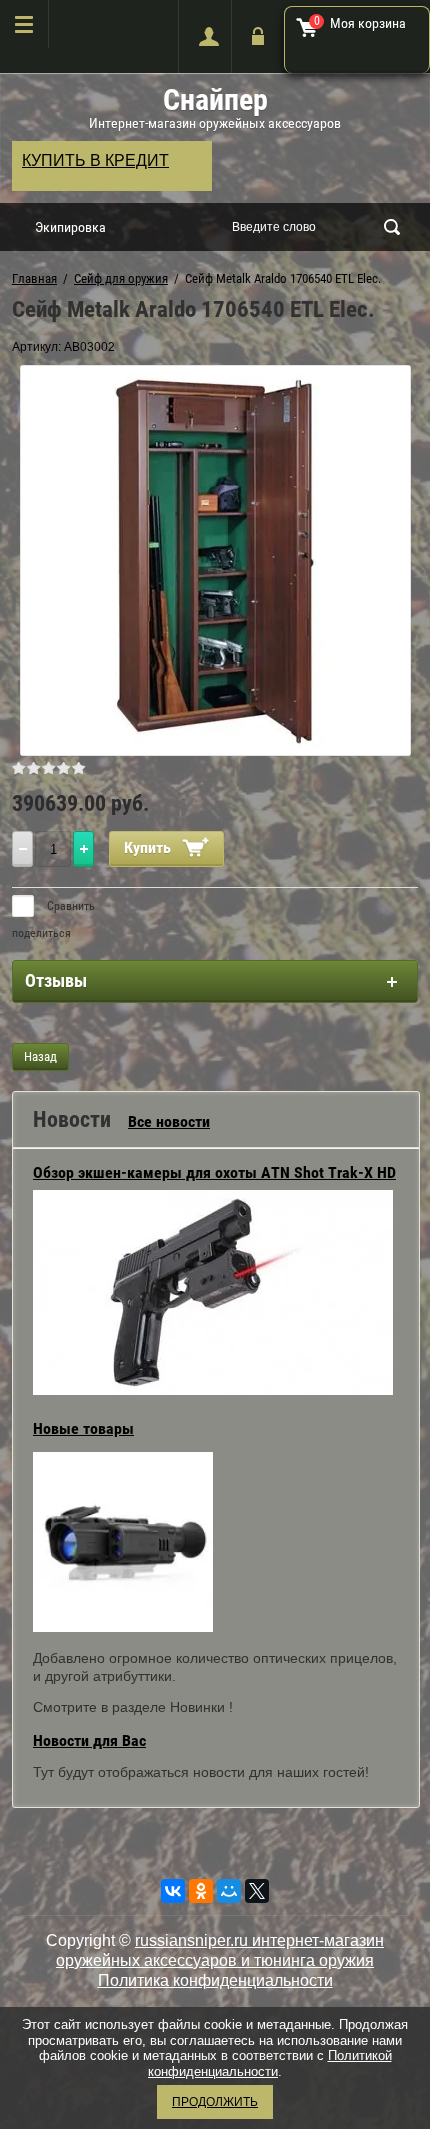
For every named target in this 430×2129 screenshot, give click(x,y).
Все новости (169, 1121)
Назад (40, 1056)
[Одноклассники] (201, 1891)
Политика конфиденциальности (215, 1980)
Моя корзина (360, 22)
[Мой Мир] (229, 1891)
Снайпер (215, 99)
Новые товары (83, 1428)
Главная (34, 278)
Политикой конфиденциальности (270, 2063)
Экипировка (70, 227)
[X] (257, 1891)
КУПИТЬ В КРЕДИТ (95, 160)
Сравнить (69, 906)
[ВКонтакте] (173, 1891)
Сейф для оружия (121, 278)
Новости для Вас (89, 1740)
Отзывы (56, 980)
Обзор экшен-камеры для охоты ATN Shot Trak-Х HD (214, 1172)
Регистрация (204, 36)
